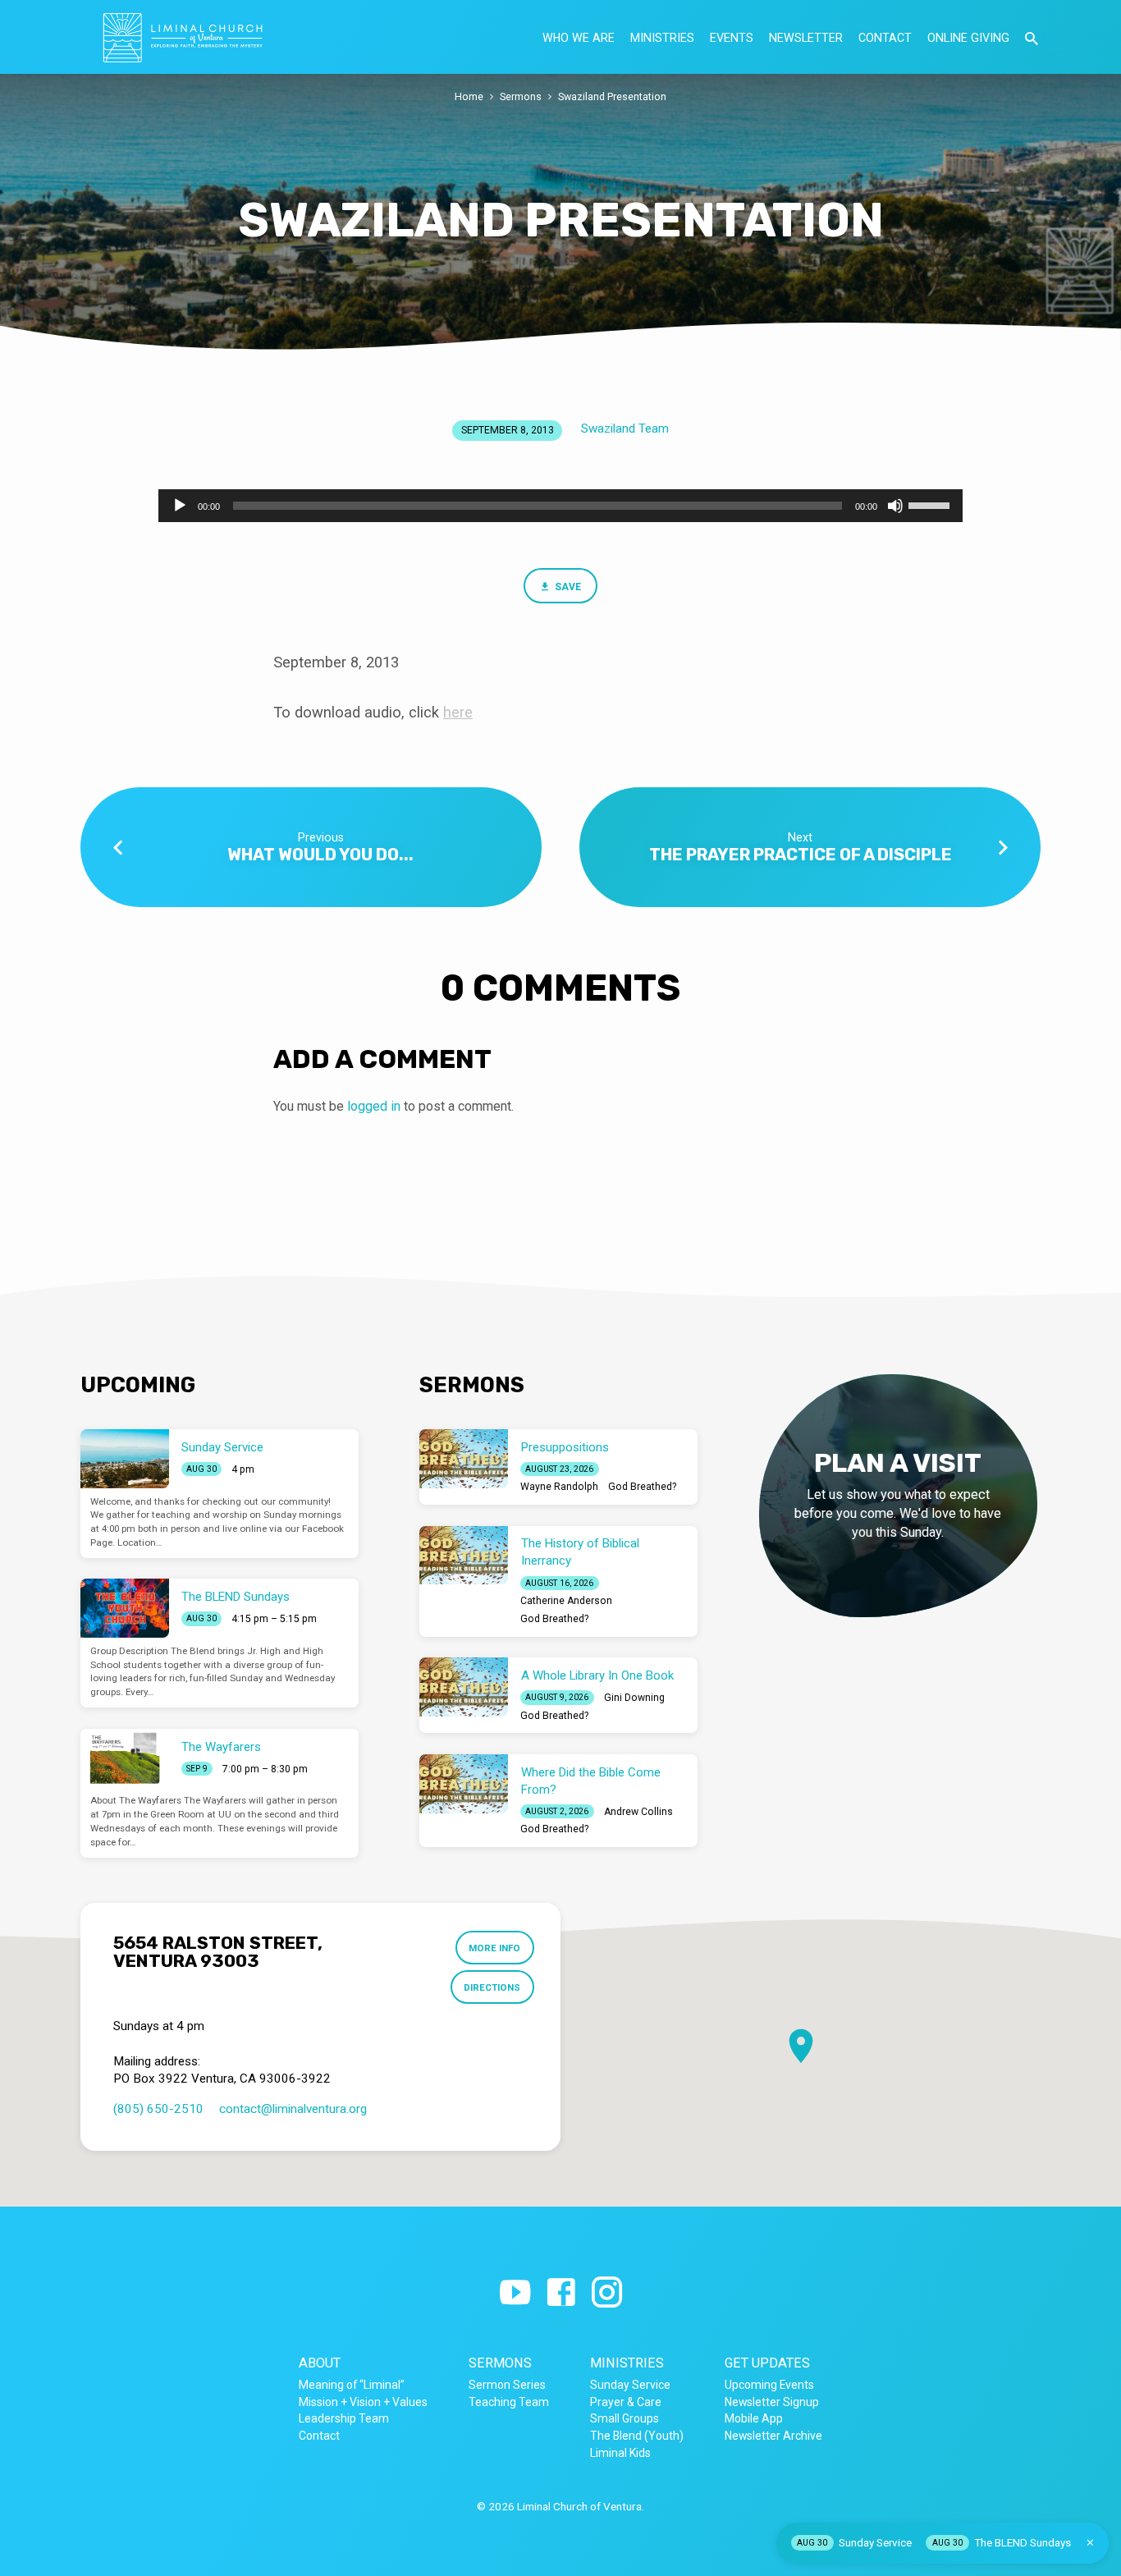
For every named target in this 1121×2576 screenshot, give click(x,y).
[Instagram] (607, 2293)
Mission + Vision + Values (363, 2402)
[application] (560, 506)
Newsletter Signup (772, 2402)
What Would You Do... (320, 855)
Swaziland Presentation (612, 96)
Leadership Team (344, 2418)
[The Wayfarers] (125, 1758)
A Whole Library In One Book (597, 1675)
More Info (494, 1948)
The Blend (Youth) (637, 2436)
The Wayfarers (221, 1747)
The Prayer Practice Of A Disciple (801, 855)
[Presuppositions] (464, 1459)
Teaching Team (509, 2402)
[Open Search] (1032, 39)
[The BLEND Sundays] (125, 1608)
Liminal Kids (620, 2453)
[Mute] (895, 506)
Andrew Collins (638, 1812)
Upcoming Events (769, 2385)
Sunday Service (222, 1447)
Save (567, 587)
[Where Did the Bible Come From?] (464, 1784)
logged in (374, 1106)
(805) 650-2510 (158, 2109)
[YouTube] (515, 2293)
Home (469, 96)
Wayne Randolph (559, 1487)
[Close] (1090, 2543)
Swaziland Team (625, 429)
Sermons (521, 96)
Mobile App (754, 2418)
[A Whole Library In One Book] (464, 1687)
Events (732, 38)
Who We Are (579, 38)
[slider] (931, 504)
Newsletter (806, 38)
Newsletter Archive (773, 2436)
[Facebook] (561, 2293)
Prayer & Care (626, 2402)
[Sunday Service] (125, 1459)
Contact (885, 38)
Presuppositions (565, 1447)
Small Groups (625, 2418)
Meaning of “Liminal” (352, 2385)
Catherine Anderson (566, 1601)
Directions (492, 1987)
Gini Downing (634, 1698)
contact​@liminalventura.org (293, 2109)
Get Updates (767, 2363)
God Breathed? (642, 1487)
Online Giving (968, 38)
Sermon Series (507, 2385)
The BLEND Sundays (236, 1597)
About (320, 2363)
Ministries (662, 38)
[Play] (180, 506)
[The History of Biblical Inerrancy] (464, 1556)
